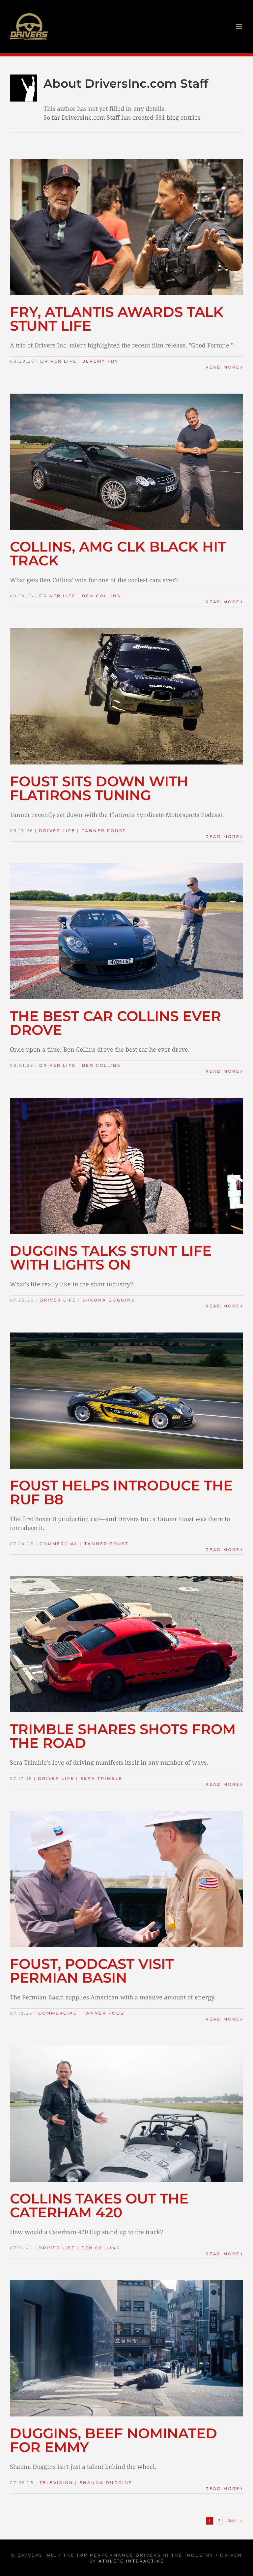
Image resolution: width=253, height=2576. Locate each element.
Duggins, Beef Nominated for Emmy (113, 2440)
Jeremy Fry (101, 361)
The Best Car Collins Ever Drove (115, 1023)
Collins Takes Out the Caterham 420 (99, 2205)
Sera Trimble (102, 1778)
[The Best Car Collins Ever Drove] (126, 931)
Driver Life (58, 361)
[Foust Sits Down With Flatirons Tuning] (126, 696)
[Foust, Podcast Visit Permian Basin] (126, 1879)
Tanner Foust (104, 831)
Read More (223, 367)
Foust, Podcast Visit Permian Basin (92, 1971)
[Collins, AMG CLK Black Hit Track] (126, 462)
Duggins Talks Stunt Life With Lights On (111, 1258)
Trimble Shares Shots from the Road (123, 1736)
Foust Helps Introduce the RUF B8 (121, 1492)
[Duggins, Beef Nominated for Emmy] (126, 2348)
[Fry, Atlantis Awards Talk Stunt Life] (126, 227)
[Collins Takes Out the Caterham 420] (126, 2114)
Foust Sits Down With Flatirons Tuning (99, 788)
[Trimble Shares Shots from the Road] (126, 1644)
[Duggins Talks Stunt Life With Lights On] (126, 1166)
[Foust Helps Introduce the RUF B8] (126, 1401)
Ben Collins (101, 596)
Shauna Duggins (109, 1300)
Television (56, 2483)
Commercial (59, 1544)
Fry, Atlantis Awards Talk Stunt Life (117, 319)
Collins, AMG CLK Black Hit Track (118, 554)
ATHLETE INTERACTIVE (131, 2561)
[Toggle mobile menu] (240, 27)
